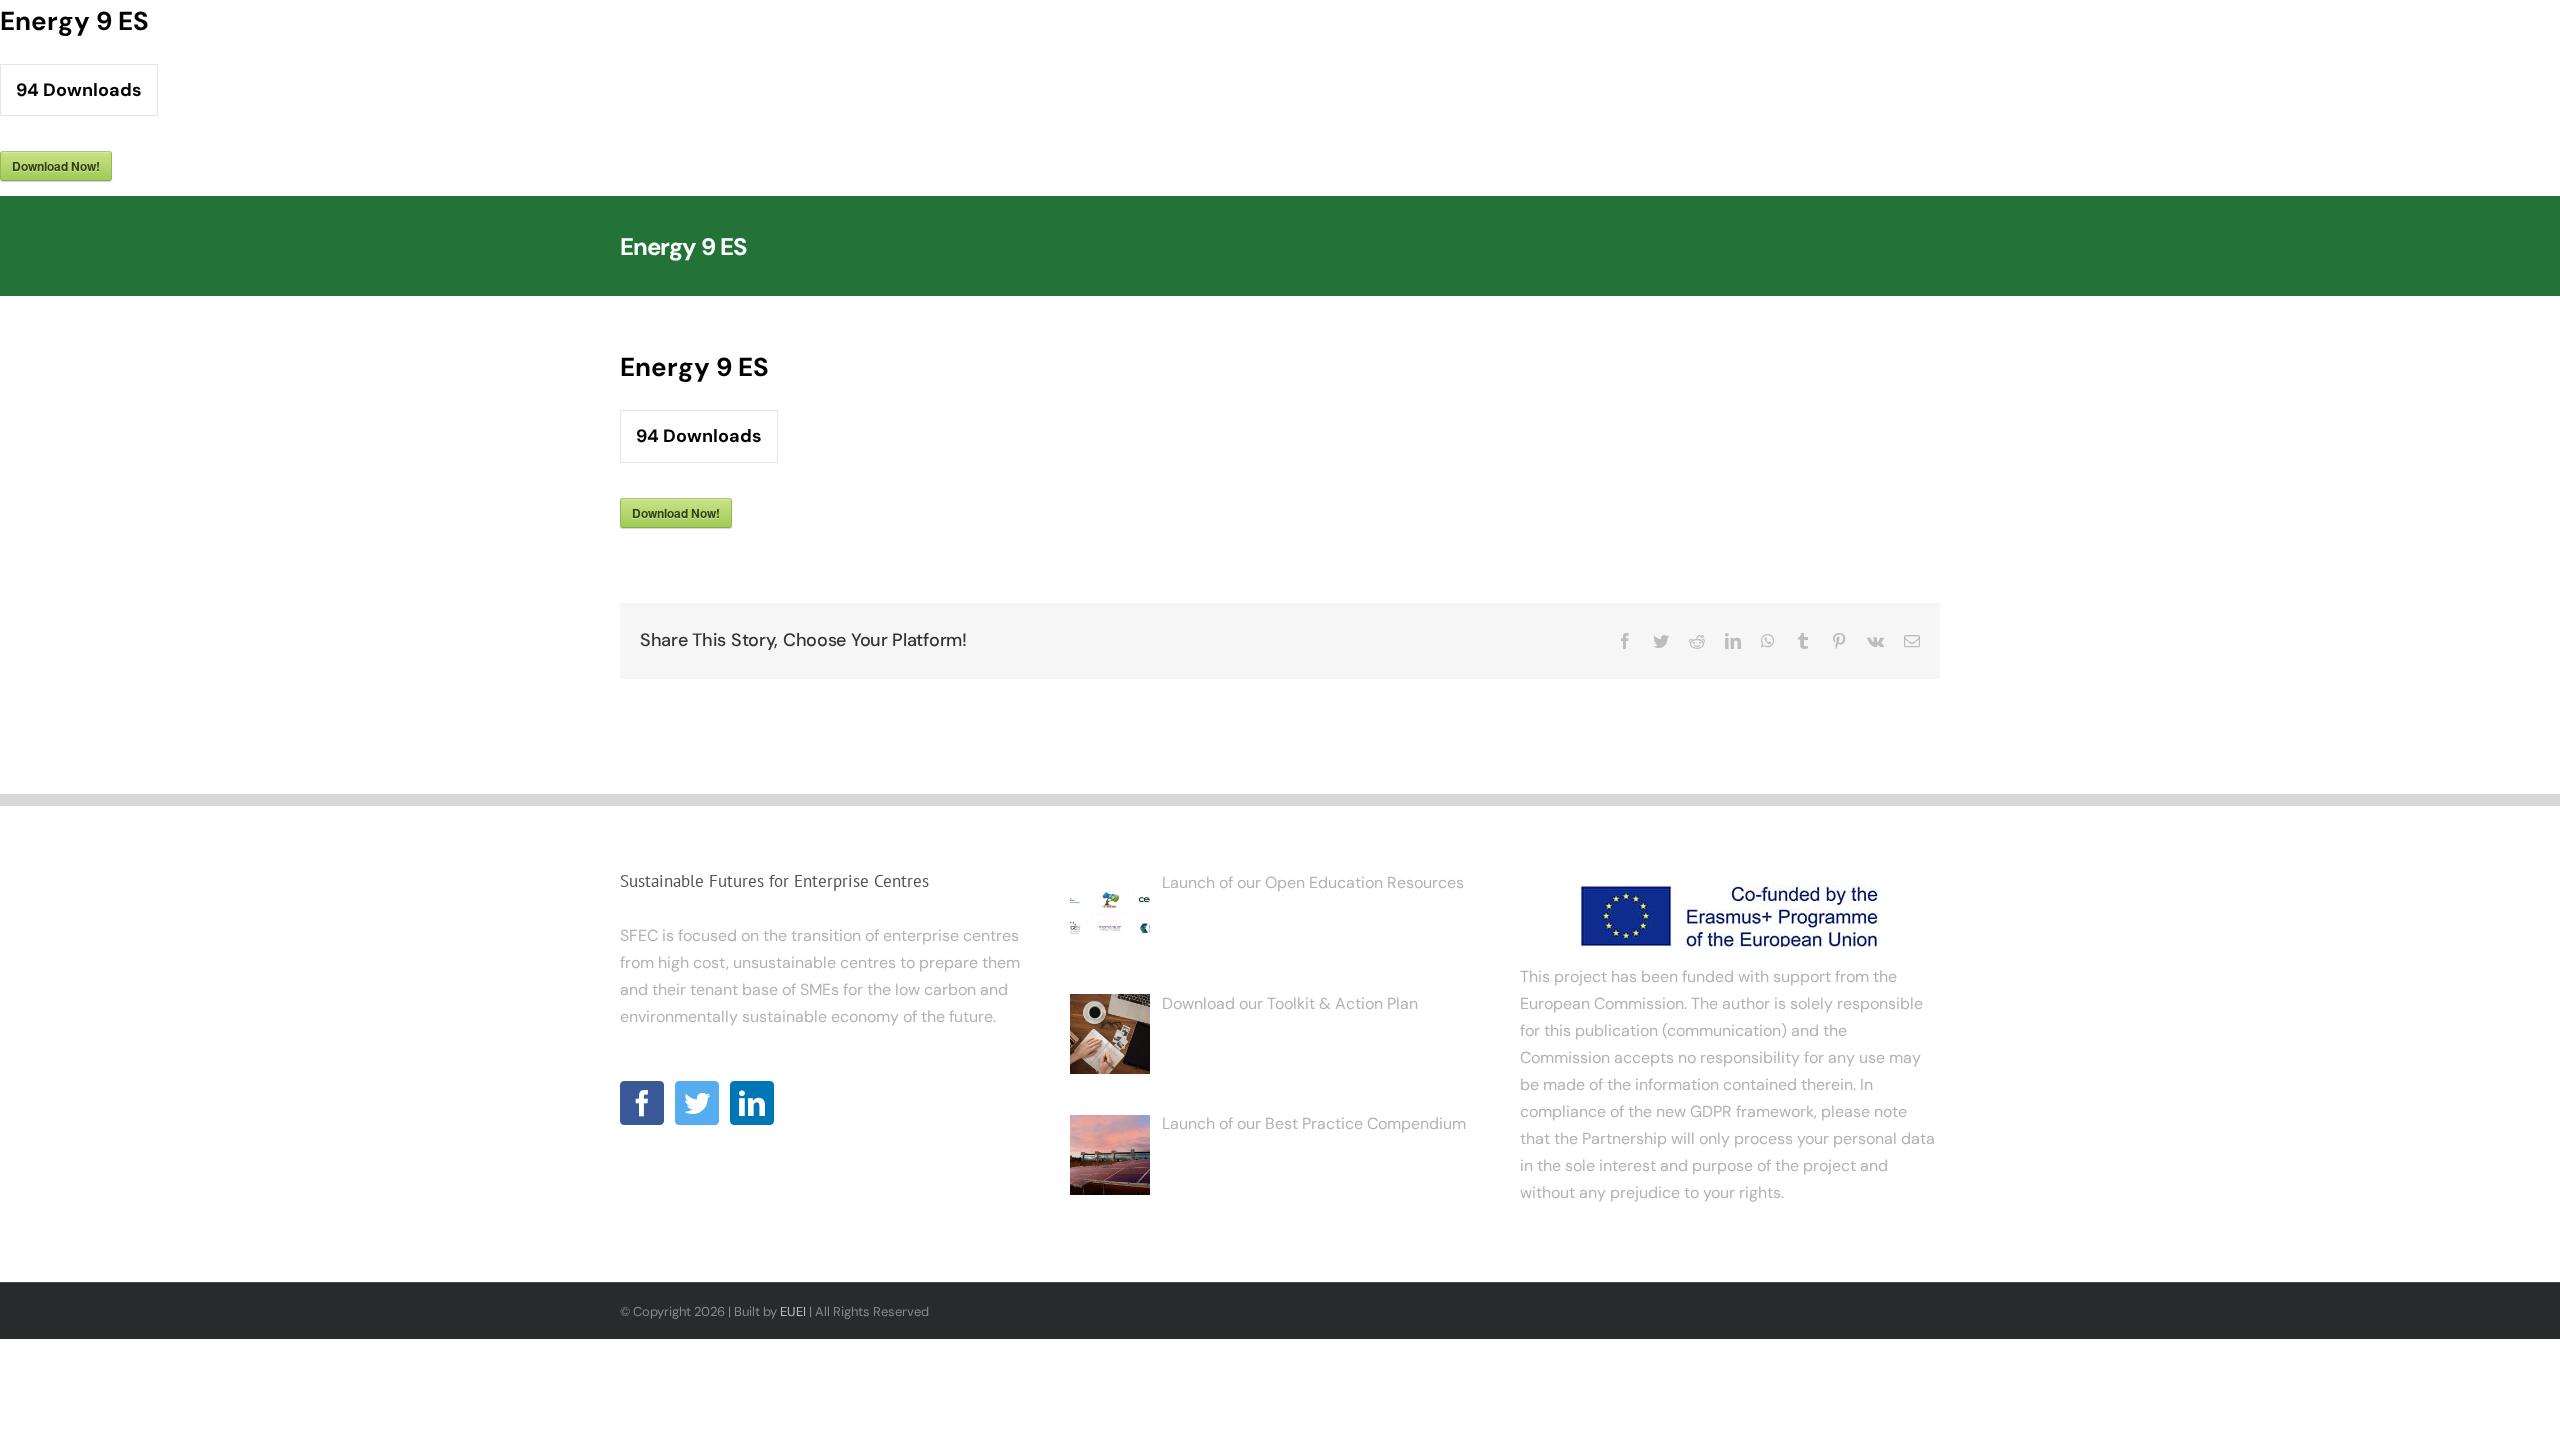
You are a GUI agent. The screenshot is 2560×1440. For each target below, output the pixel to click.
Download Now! (56, 166)
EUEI (793, 1311)
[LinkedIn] (752, 1103)
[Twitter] (697, 1103)
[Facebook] (642, 1103)
